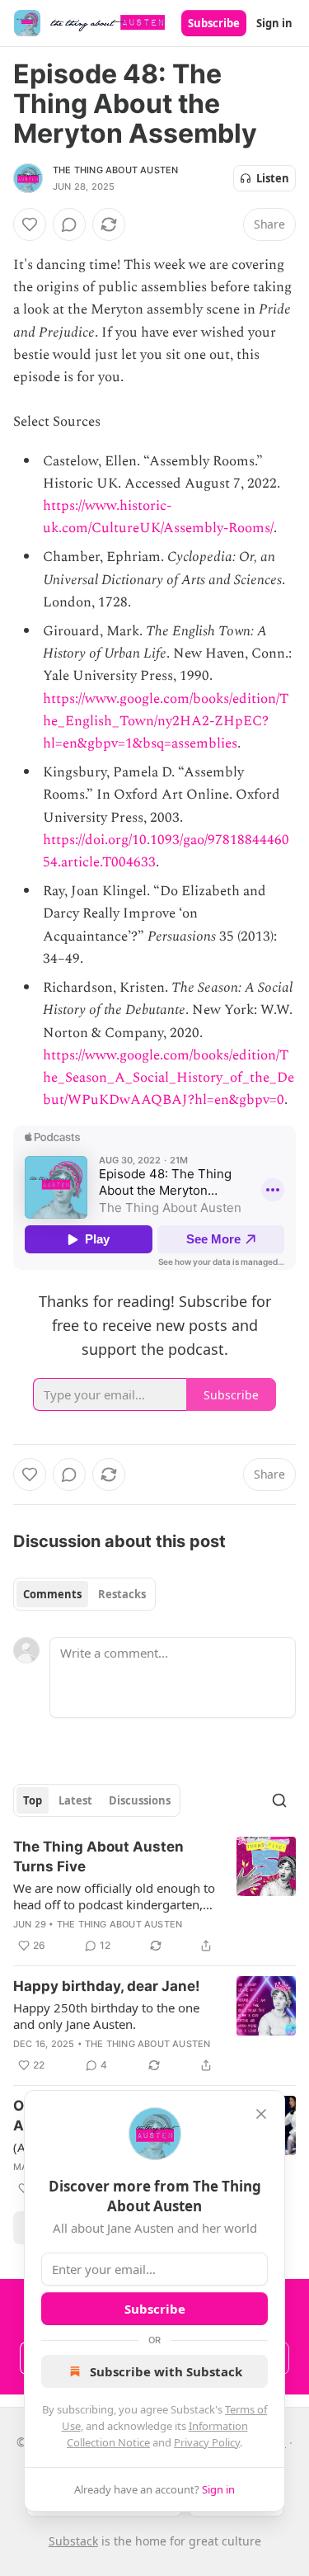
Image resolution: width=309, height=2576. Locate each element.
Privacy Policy (207, 2442)
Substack (73, 2541)
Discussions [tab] (140, 1800)
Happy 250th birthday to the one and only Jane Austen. (106, 2016)
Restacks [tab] (122, 1594)
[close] (261, 2114)
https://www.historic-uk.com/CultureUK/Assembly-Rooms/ (158, 517)
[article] (154, 1896)
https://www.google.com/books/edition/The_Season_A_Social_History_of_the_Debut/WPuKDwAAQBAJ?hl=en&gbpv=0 (169, 1078)
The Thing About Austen (115, 170)
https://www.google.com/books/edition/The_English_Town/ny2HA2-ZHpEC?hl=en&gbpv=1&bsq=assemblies (166, 721)
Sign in (274, 23)
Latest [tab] (75, 1800)
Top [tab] (33, 1800)
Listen (273, 178)
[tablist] (84, 1594)
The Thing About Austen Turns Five (98, 1857)
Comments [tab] (52, 1594)
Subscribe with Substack (166, 2371)
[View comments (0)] (69, 224)
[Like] (30, 224)
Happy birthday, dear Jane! (107, 1986)
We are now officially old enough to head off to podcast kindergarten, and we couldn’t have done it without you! (114, 1896)
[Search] (279, 1800)
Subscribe (214, 23)
